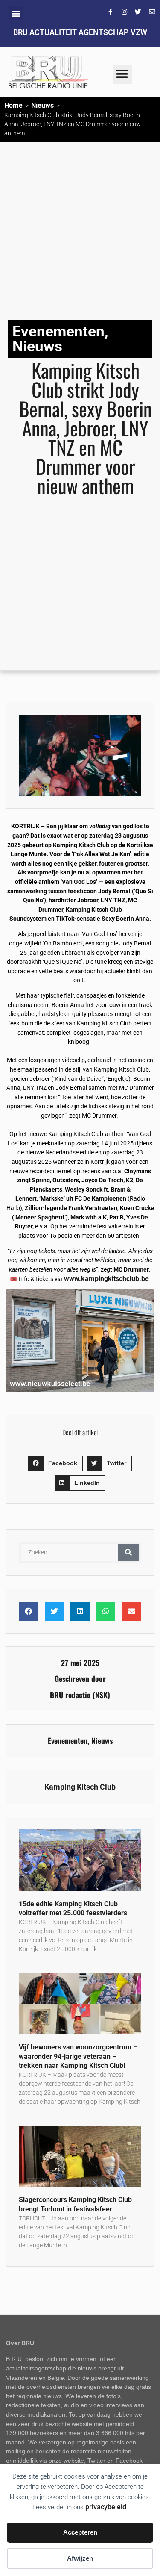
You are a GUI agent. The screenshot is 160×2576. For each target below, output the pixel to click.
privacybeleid (106, 2507)
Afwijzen (80, 2558)
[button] (16, 13)
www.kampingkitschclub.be (106, 1279)
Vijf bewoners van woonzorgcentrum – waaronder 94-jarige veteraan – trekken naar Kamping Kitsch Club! (78, 2056)
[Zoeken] (128, 1553)
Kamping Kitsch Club (80, 1787)
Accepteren (80, 2532)
